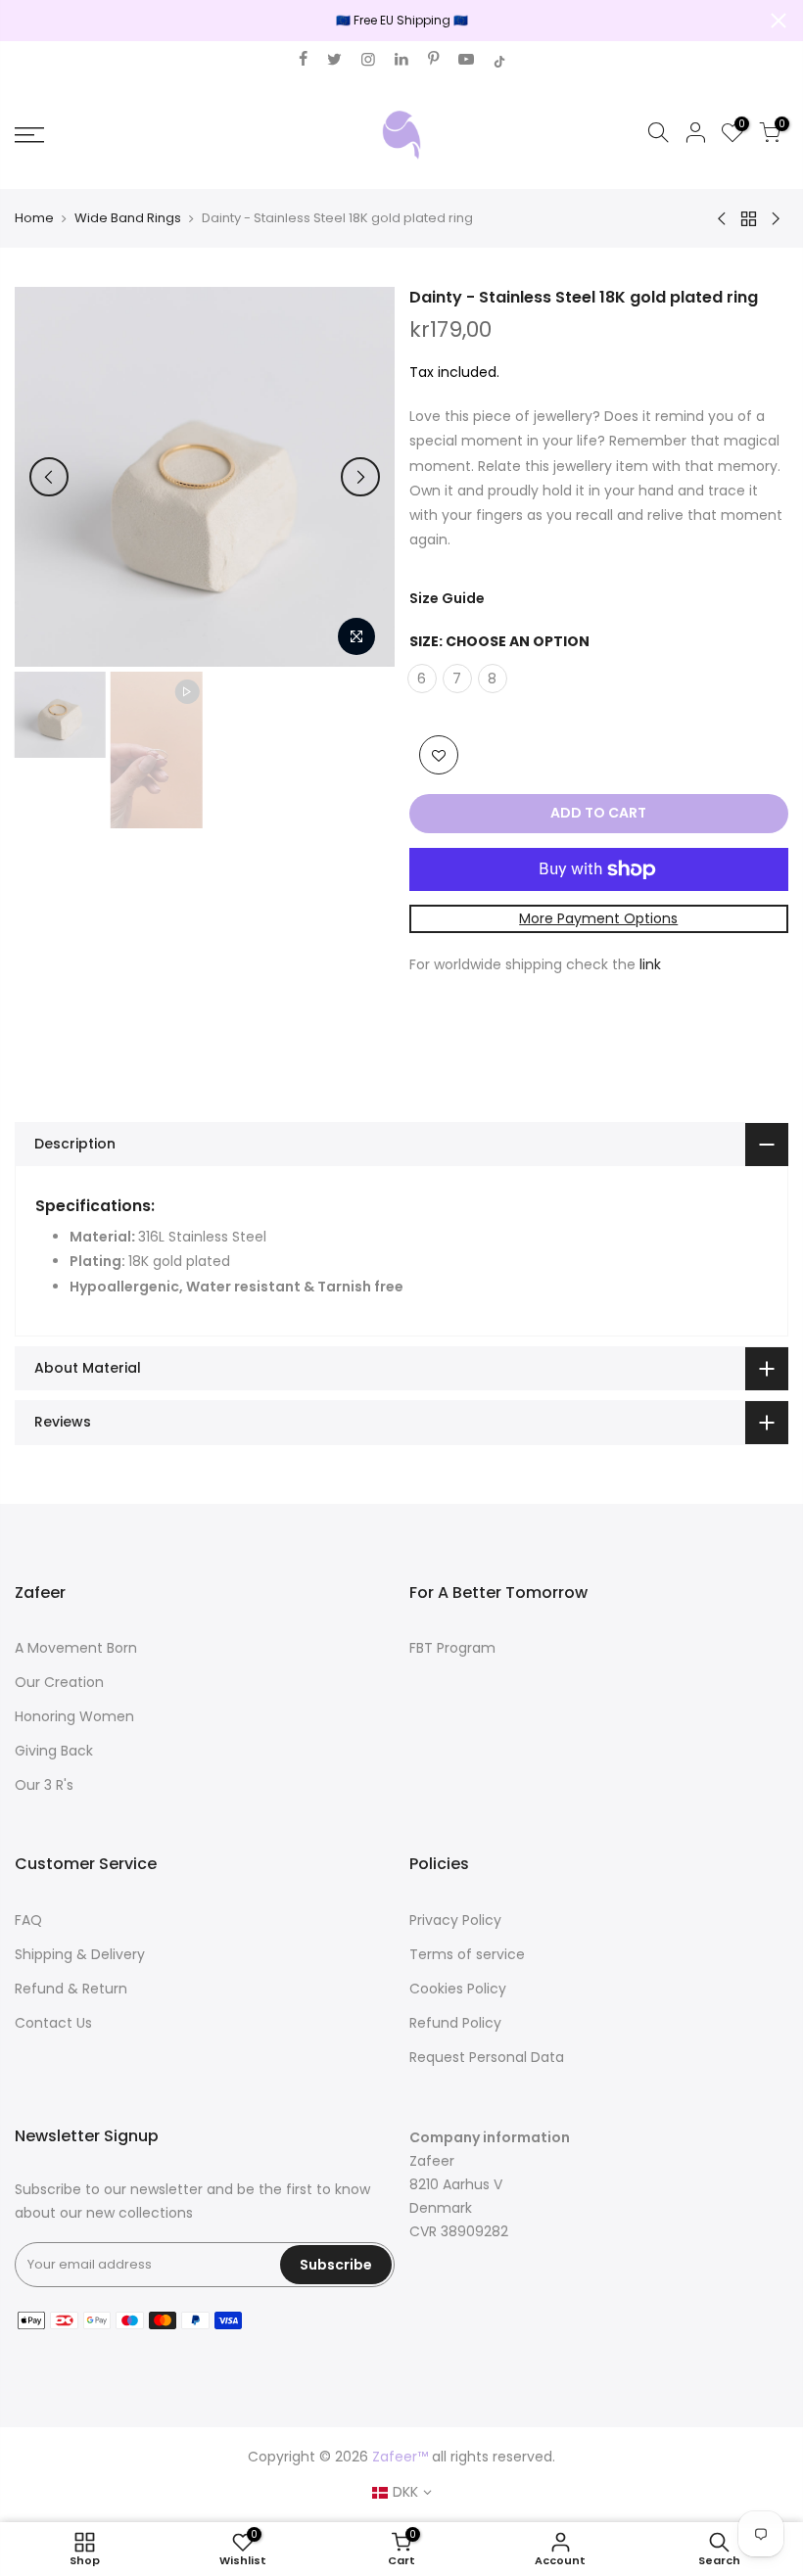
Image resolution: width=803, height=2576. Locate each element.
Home (34, 218)
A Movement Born (76, 1648)
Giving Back (54, 1751)
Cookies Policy (458, 1989)
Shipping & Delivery (80, 1954)
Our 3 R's (44, 1785)
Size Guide (447, 598)
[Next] (360, 477)
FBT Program (452, 1648)
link (650, 964)
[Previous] (49, 477)
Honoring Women (74, 1716)
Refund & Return (71, 1989)
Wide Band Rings (128, 218)
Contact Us (53, 2023)
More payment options (598, 918)
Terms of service (467, 1954)
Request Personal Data (487, 2057)
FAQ (28, 1920)
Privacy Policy (455, 1920)
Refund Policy (455, 2023)
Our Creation (59, 1682)
